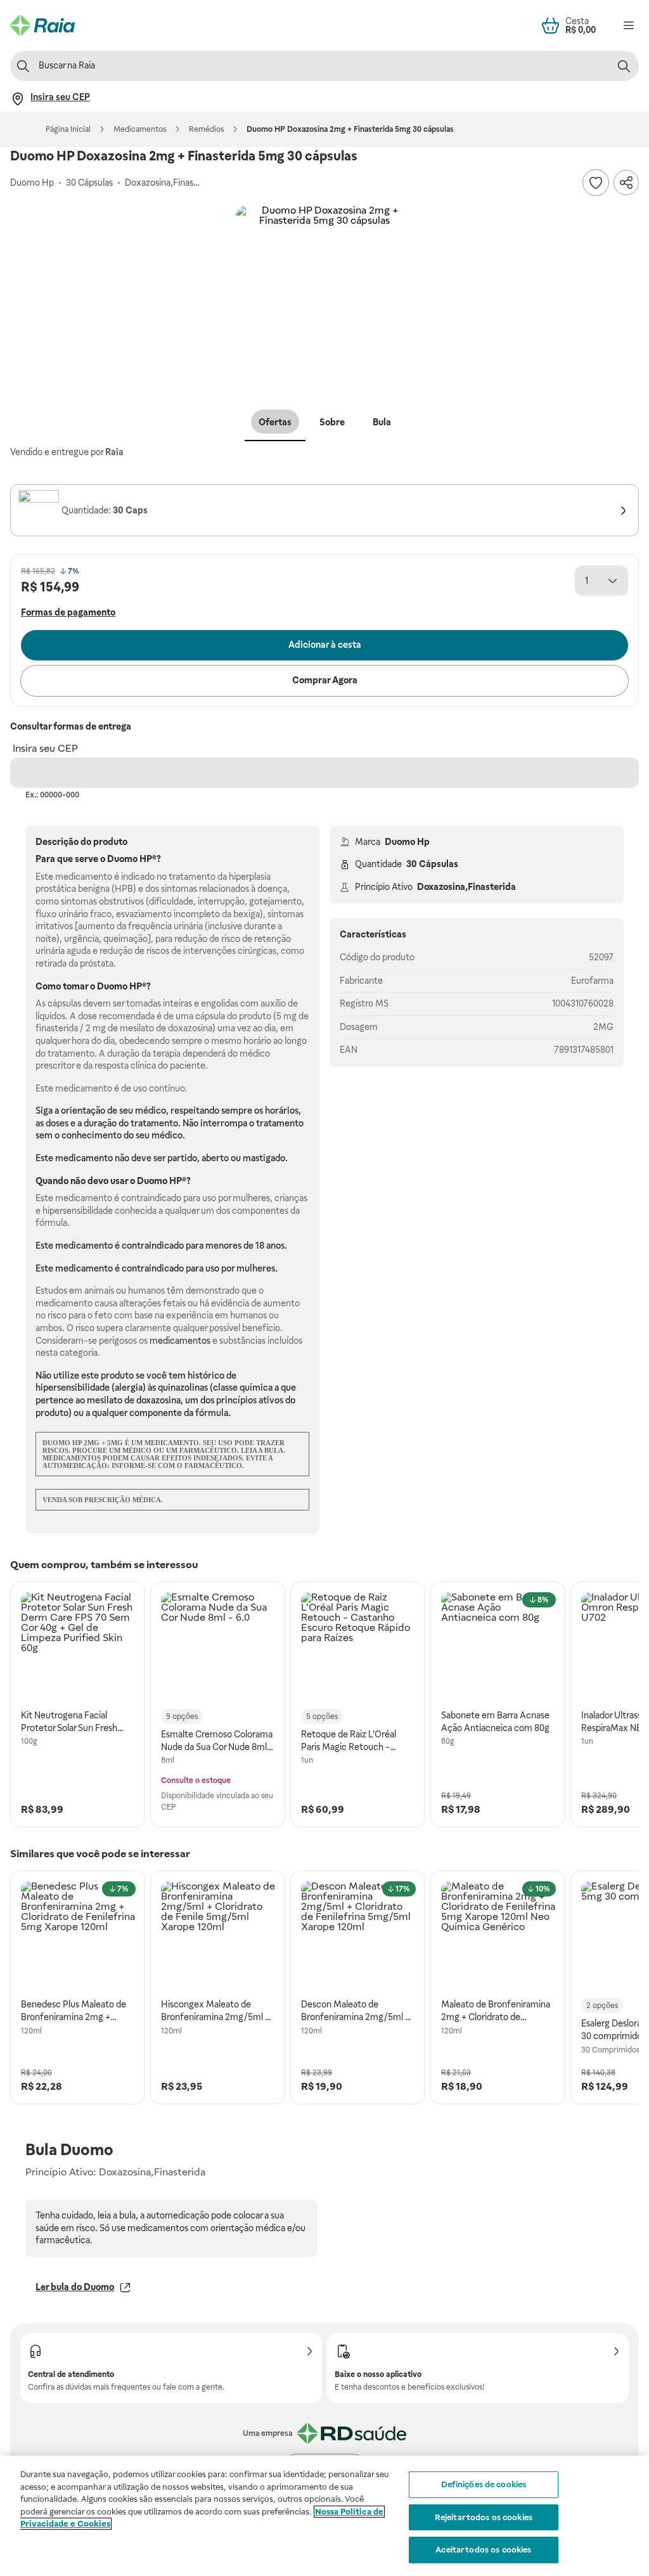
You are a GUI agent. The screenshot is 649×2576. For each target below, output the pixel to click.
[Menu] (629, 25)
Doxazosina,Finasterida (466, 887)
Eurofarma (592, 981)
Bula (382, 422)
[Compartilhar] (626, 183)
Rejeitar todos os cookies (484, 2517)
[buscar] (624, 66)
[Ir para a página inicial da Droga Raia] (42, 25)
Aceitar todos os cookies (483, 2550)
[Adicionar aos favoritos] (596, 183)
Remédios (206, 129)
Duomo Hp (407, 842)
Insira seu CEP (45, 748)
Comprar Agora (325, 680)
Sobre (332, 422)
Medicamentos (140, 129)
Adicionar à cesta (325, 645)
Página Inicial (68, 129)
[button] (324, 294)
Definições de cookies (484, 2484)
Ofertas (275, 422)
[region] (324, 2516)
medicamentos (180, 1341)
